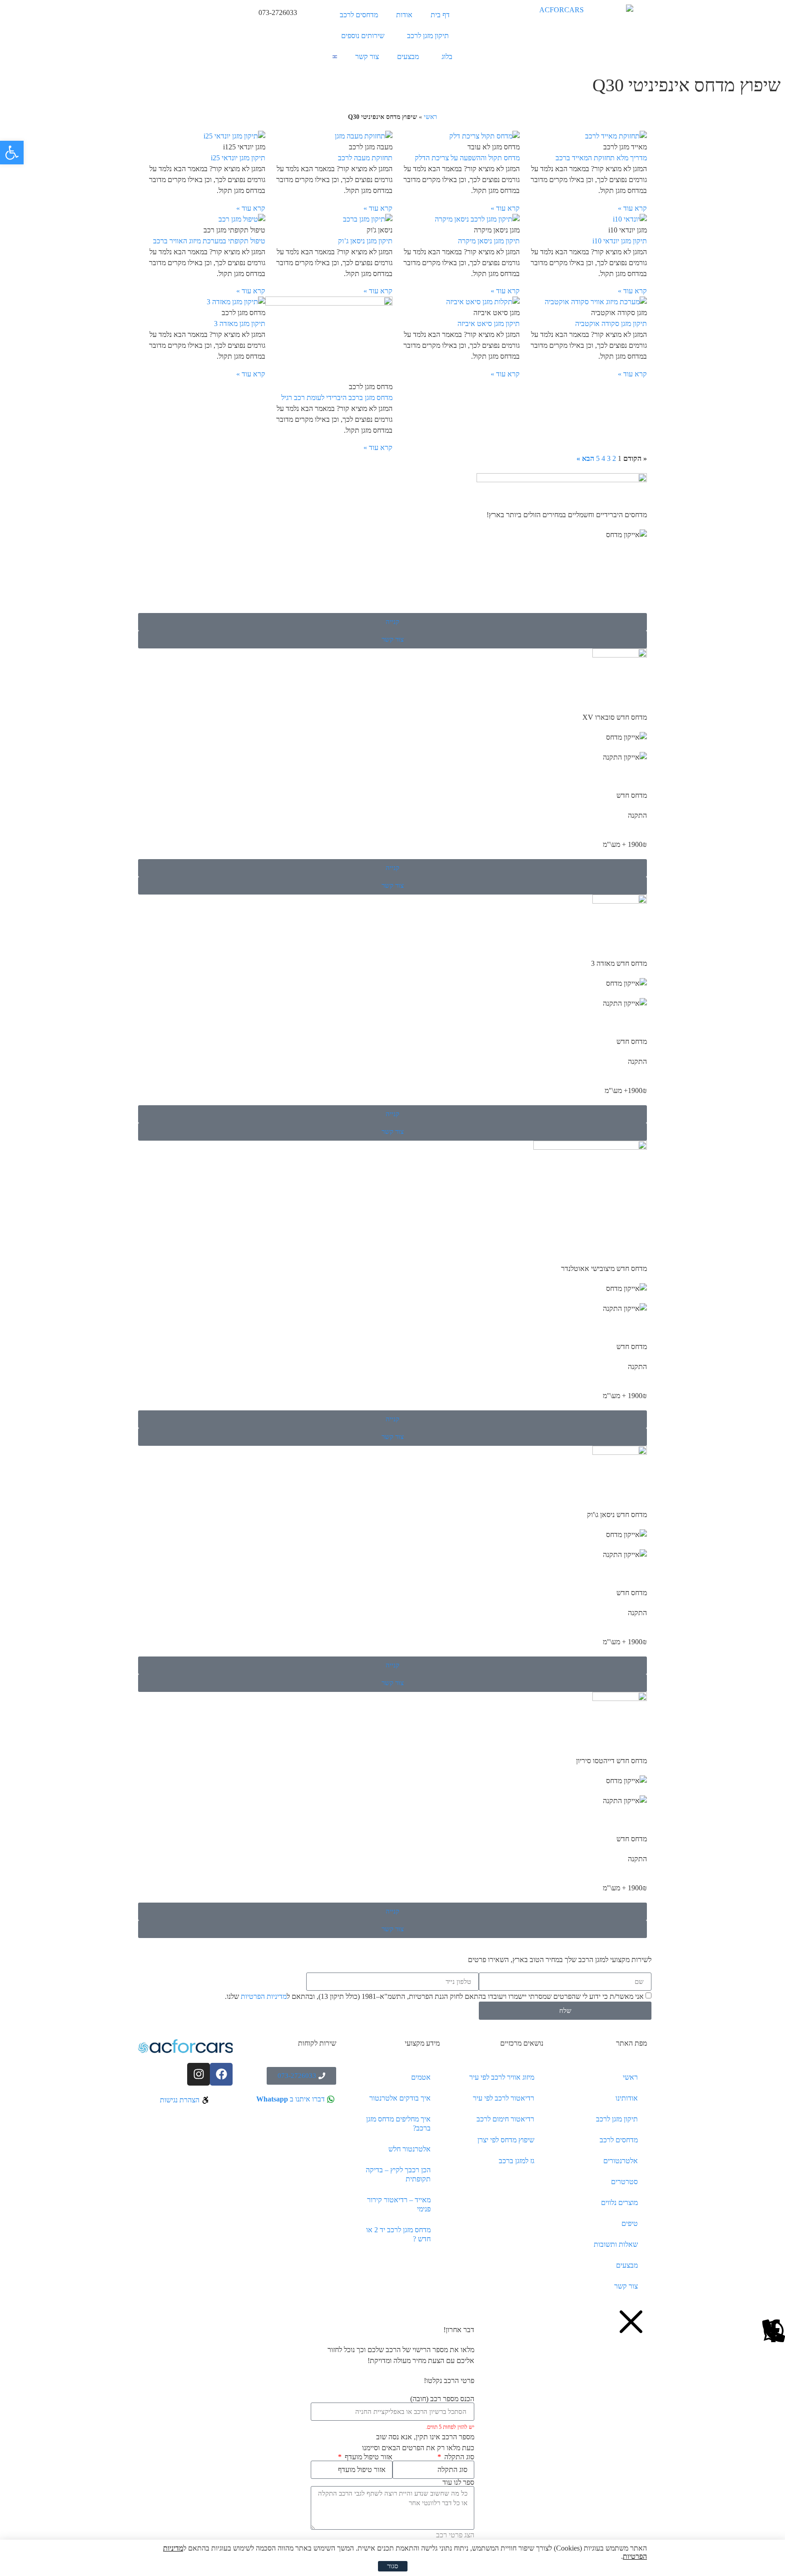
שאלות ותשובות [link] (616, 2244)
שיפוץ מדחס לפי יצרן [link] (506, 2140)
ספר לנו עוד (458, 2482)
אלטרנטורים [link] (621, 2161)
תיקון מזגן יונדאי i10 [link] (620, 241)
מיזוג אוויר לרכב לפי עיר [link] (502, 2077)
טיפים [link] (630, 2223)
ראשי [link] (430, 117)
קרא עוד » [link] (632, 208)
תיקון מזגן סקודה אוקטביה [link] (611, 324)
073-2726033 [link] (278, 12)
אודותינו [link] (627, 2098)
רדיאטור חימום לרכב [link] (505, 2119)
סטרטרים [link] (624, 2182)
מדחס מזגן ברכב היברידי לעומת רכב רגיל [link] (337, 398)
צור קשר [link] (367, 57)
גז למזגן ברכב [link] (517, 2161)
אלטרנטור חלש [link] (410, 2149)
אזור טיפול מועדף (368, 2457)
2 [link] (614, 458)
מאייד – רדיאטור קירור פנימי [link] (399, 2204)
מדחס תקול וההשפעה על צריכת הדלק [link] (467, 158)
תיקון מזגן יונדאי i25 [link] (238, 158)
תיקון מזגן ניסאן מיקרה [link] (489, 241)
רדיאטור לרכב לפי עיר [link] (504, 2098)
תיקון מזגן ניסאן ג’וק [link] (365, 241)
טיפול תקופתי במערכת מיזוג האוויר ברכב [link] (209, 241)
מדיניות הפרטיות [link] (264, 1997)
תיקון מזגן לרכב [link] (428, 36)
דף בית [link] (440, 15)
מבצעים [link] (408, 57)
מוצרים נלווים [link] (619, 2203)
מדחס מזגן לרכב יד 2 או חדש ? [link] (398, 2234)
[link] (12, 153)
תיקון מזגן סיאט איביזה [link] (489, 324)
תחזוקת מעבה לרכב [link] (365, 158)
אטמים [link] (421, 2077)
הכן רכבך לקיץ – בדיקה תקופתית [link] (398, 2174)
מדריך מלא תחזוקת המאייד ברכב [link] (601, 158)
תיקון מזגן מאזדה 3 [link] (240, 324)
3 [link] (609, 458)
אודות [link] (404, 15)
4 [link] (603, 458)
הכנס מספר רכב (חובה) (442, 2399)
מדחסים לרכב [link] (359, 15)
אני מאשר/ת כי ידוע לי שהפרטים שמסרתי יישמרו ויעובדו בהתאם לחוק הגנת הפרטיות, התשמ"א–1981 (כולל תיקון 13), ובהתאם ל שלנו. (434, 1997)
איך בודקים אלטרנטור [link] (400, 2098)
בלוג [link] (447, 57)
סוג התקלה (458, 2457)
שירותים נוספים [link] (363, 36)
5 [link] (598, 458)
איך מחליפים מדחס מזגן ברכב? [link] (398, 2124)
